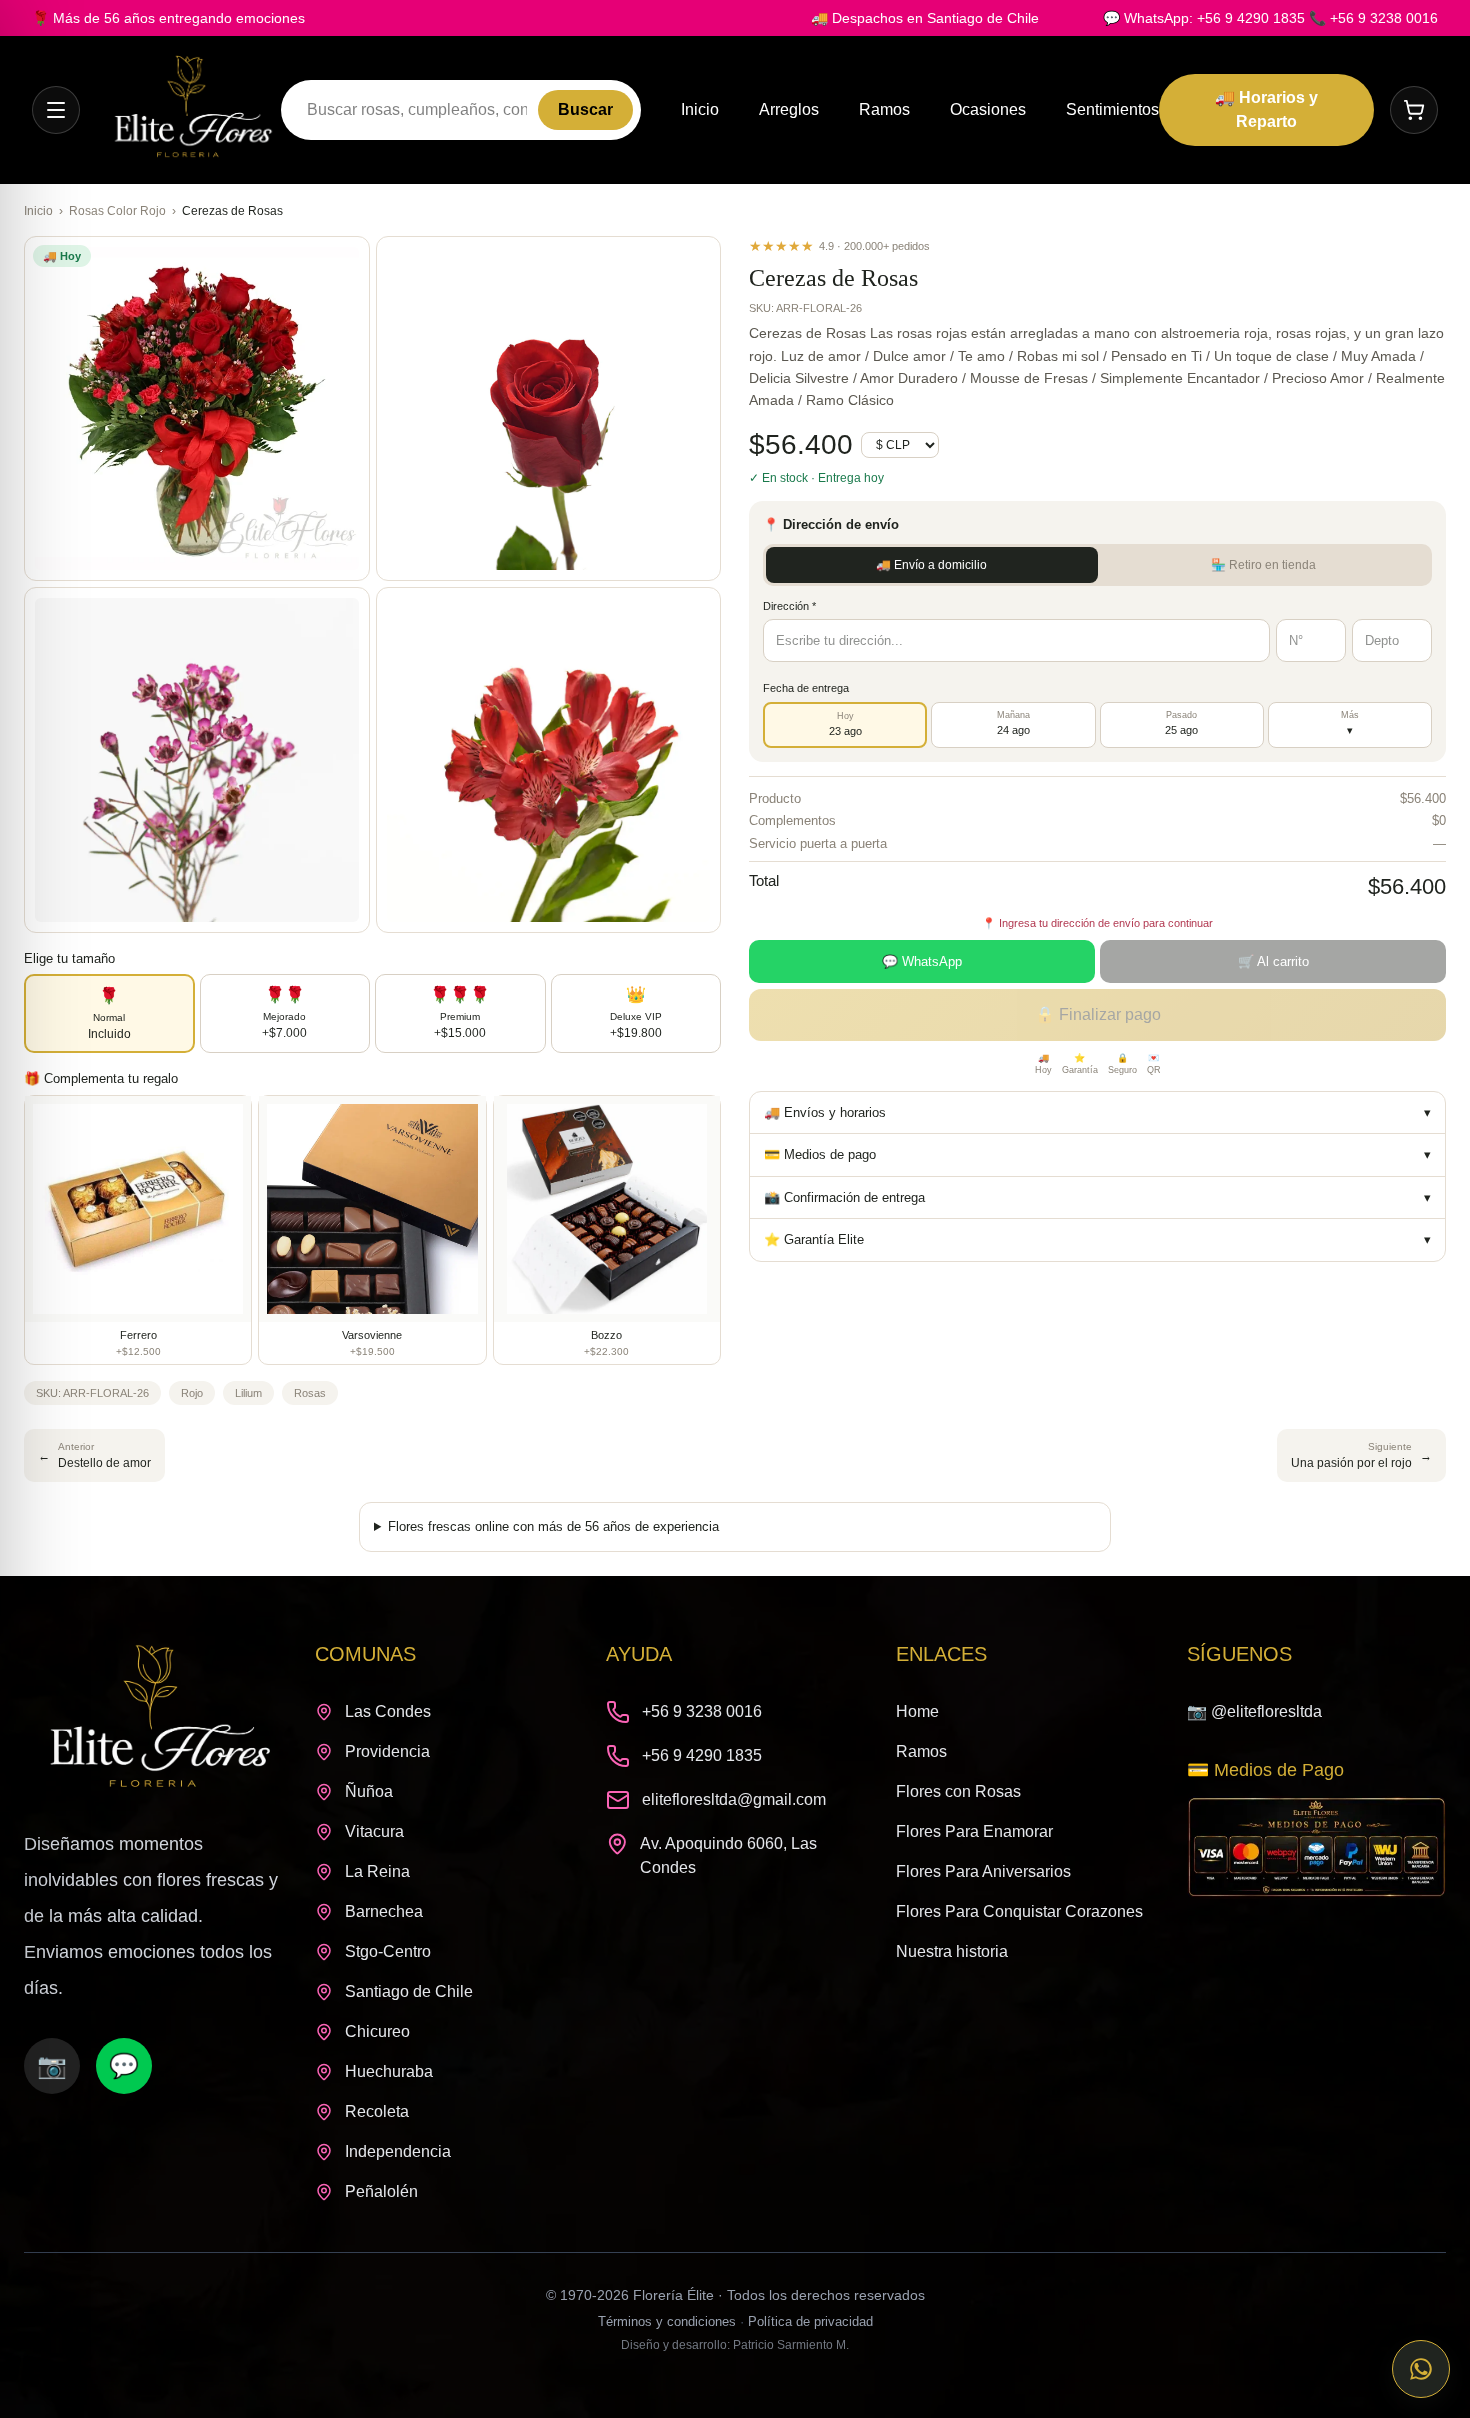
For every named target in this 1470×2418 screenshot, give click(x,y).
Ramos (884, 109)
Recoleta (377, 2111)
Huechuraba (389, 2071)
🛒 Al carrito (1273, 961)
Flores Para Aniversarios (983, 1871)
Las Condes (388, 1711)
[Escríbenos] (1421, 2369)
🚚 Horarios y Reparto (1266, 109)
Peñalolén (381, 2191)
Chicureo (377, 2031)
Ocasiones (988, 109)
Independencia (398, 2151)
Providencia (387, 1751)
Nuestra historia (952, 1951)
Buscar (585, 109)
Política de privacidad (810, 2321)
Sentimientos (1112, 109)
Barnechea (384, 1911)
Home (917, 1711)
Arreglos (789, 109)
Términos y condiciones (667, 2321)
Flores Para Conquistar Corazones (1019, 1911)
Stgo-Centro (388, 1951)
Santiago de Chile (409, 1991)
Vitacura (374, 1831)
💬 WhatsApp (922, 961)
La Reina (377, 1871)
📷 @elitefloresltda (1254, 1711)
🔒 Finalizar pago (1098, 1014)
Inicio (700, 109)
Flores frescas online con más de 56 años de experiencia (553, 1526)
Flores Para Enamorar (974, 1831)
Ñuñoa (369, 1791)
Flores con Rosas (958, 1791)
